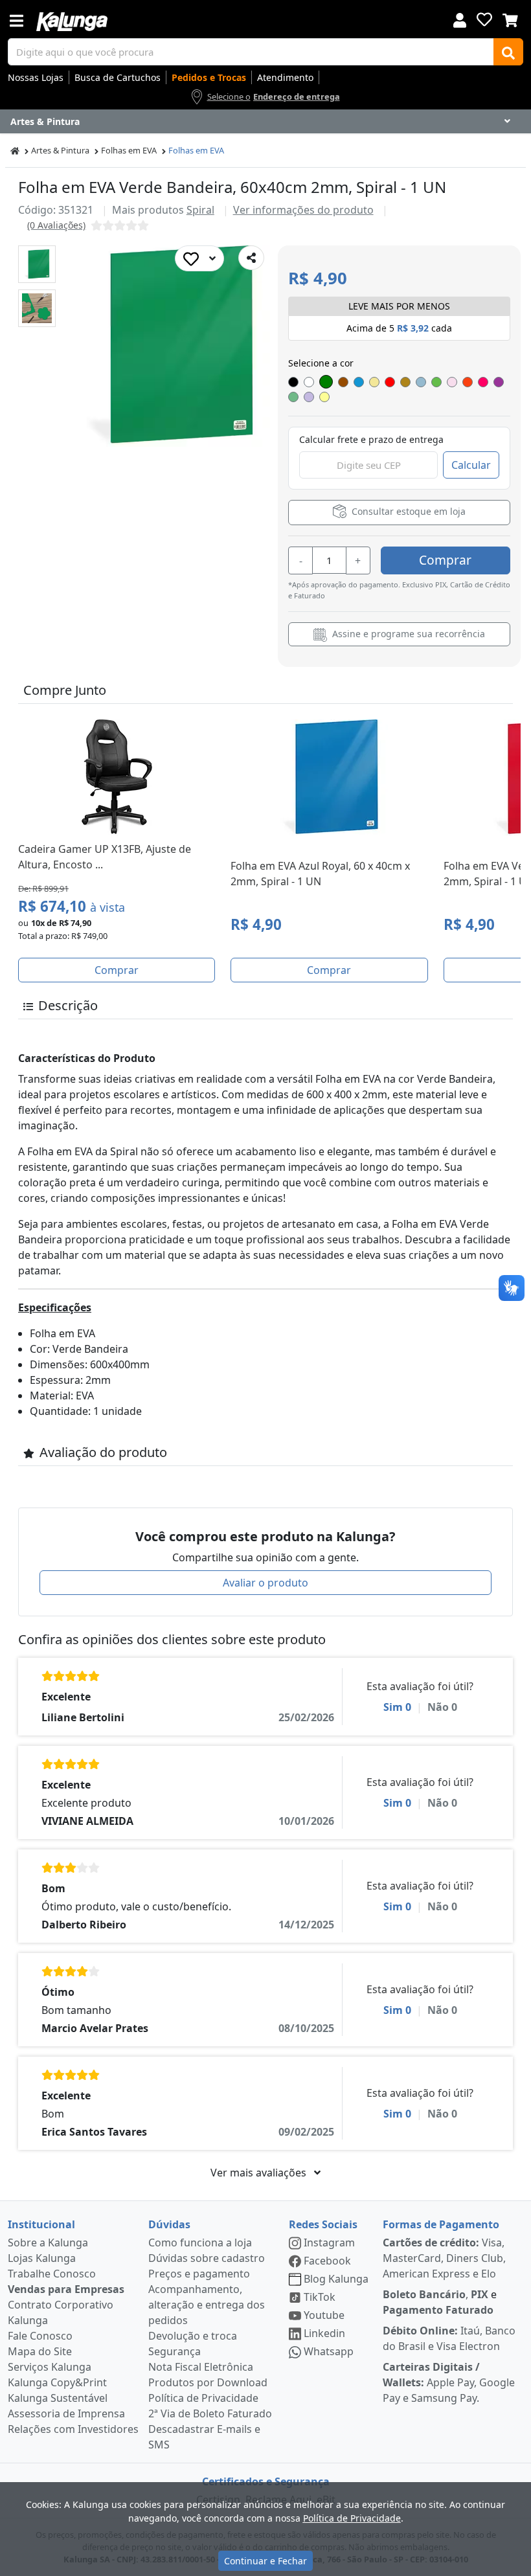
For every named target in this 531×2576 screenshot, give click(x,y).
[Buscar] (508, 52)
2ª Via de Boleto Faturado (210, 2413)
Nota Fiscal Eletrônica (201, 2367)
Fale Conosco (40, 2336)
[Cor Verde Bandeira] (326, 382)
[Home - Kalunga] (15, 151)
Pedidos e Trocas (209, 77)
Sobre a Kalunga (48, 2243)
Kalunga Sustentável (58, 2398)
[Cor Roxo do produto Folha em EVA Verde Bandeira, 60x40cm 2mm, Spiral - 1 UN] (499, 382)
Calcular (471, 465)
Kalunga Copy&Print (57, 2382)
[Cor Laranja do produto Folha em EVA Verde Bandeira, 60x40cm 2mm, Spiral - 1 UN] (468, 382)
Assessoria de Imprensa (66, 2413)
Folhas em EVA (129, 150)
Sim (397, 1707)
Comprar (445, 560)
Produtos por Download (208, 2382)
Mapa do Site (40, 2351)
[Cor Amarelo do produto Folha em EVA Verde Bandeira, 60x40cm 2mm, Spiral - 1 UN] (374, 382)
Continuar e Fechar (265, 2561)
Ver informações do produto (303, 210)
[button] (37, 264)
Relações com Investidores (73, 2429)
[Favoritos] (484, 19)
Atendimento (285, 77)
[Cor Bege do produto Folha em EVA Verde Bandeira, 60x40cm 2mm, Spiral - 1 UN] (405, 382)
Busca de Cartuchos (118, 77)
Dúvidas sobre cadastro (207, 2258)
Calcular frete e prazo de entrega (371, 439)
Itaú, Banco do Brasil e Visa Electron (449, 2338)
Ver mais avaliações (260, 2173)
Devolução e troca (193, 2336)
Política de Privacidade (203, 2398)
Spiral (200, 210)
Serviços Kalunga (50, 2367)
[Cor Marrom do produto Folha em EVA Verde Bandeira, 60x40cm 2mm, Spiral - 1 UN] (343, 382)
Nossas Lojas (36, 77)
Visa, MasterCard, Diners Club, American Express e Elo (444, 2258)
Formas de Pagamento (441, 2224)
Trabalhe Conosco (52, 2274)
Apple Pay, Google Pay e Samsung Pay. (449, 2382)
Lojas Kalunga (42, 2258)
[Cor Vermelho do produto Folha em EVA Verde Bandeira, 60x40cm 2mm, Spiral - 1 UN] (390, 382)
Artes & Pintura (60, 150)
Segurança (175, 2351)
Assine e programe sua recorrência (407, 634)
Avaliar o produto (265, 1583)
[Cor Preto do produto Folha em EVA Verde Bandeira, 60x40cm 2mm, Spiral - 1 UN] (293, 382)
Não (442, 1707)
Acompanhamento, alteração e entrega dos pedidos (207, 2305)
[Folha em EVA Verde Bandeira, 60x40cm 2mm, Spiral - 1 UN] (37, 264)
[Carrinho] (510, 19)
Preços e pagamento (199, 2274)
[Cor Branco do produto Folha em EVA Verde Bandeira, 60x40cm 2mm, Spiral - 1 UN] (309, 382)
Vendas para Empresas (66, 2289)
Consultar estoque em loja (407, 512)
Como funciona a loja (200, 2243)
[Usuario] (460, 19)
